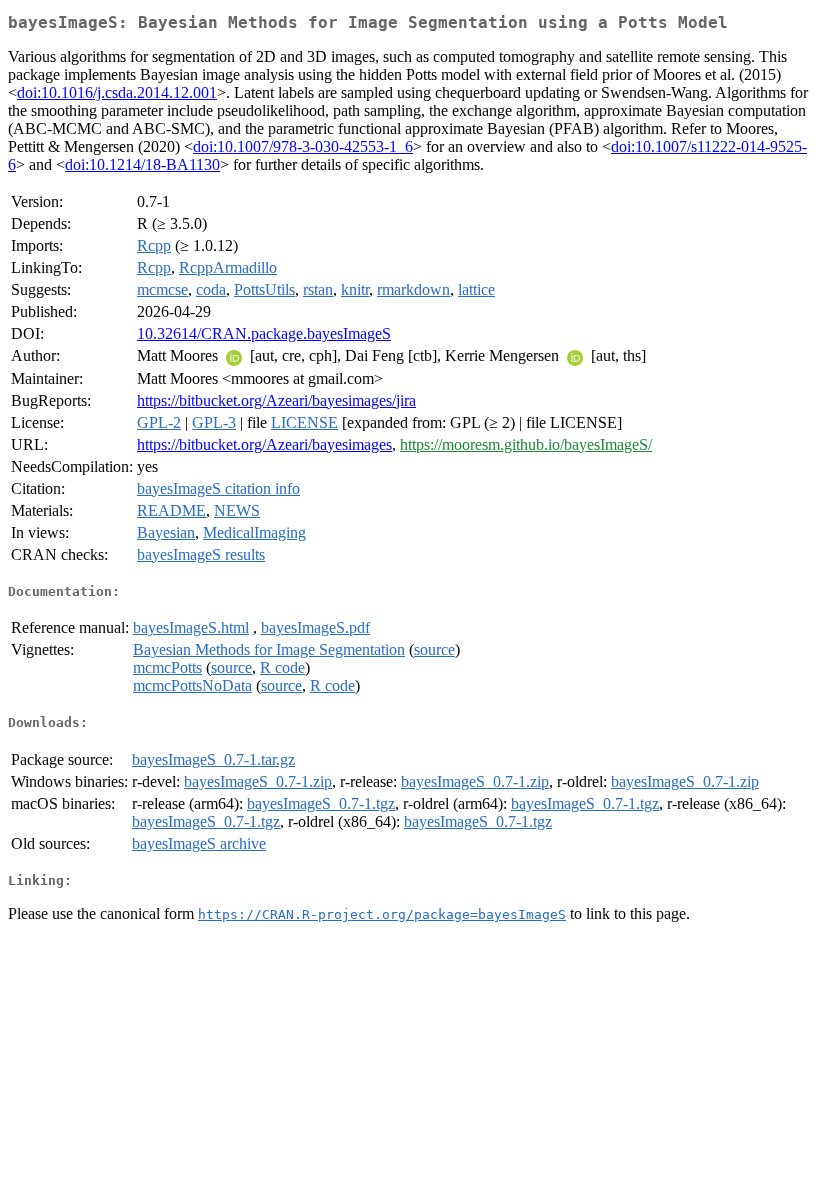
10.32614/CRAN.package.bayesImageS (264, 333)
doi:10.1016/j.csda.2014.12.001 (117, 92)
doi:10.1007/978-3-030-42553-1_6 (303, 146)
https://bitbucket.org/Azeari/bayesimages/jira (276, 400)
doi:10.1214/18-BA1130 (142, 164)
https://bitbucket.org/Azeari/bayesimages (264, 444)
